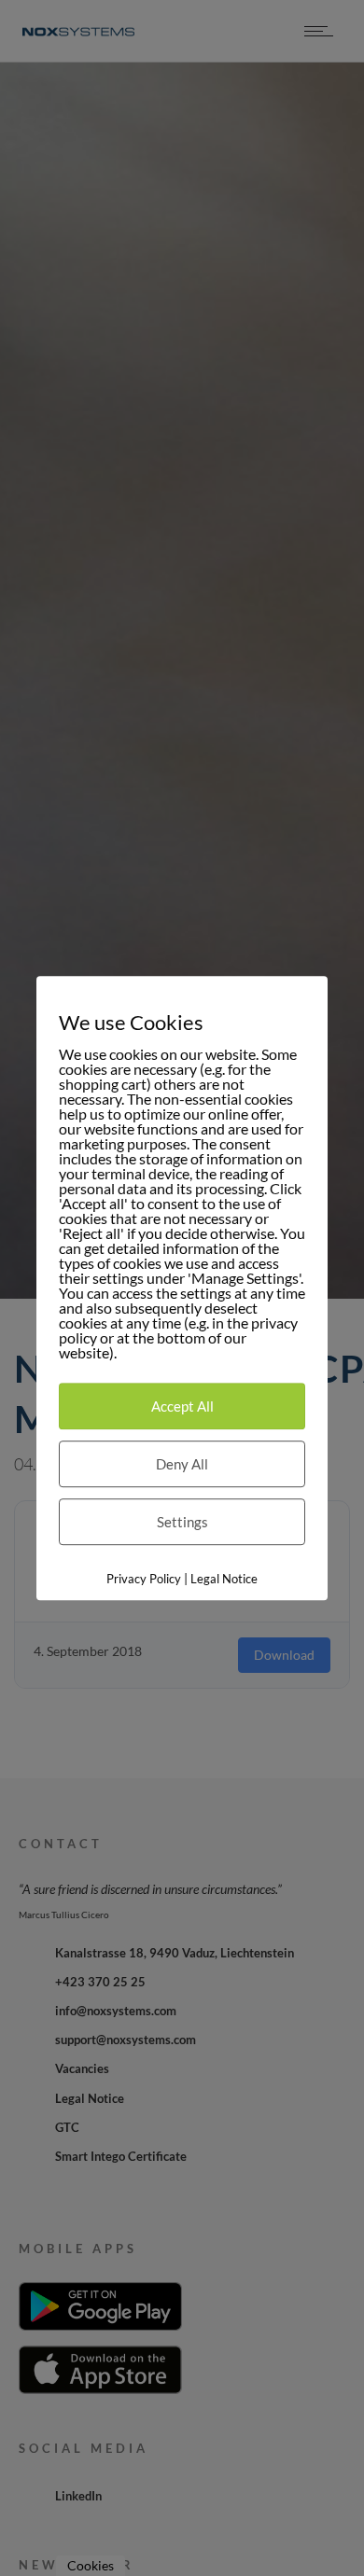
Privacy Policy (144, 1579)
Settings (182, 1522)
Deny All (182, 1464)
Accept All (182, 1406)
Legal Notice (224, 1579)
